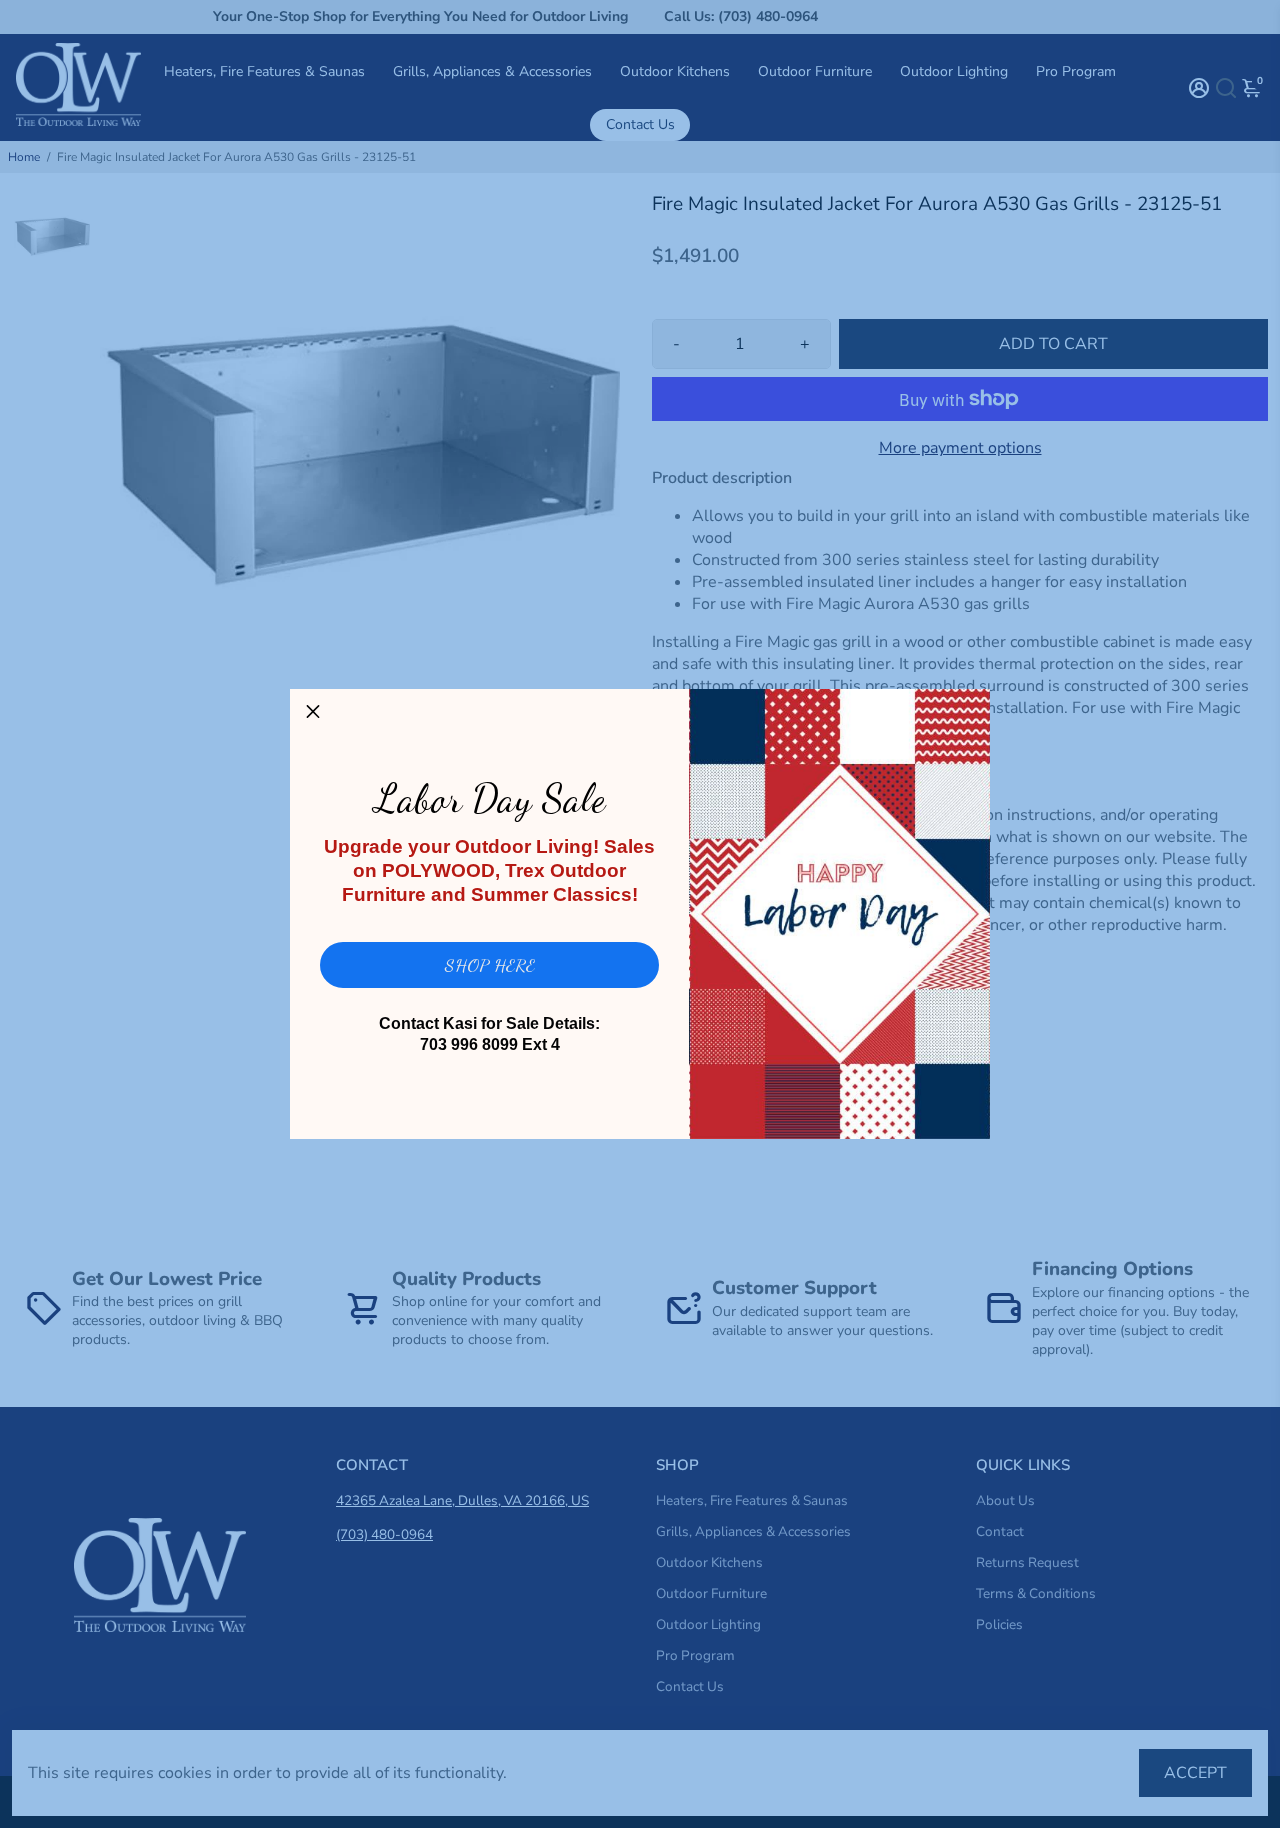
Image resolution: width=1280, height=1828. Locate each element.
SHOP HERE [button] (490, 965)
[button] (313, 712)
